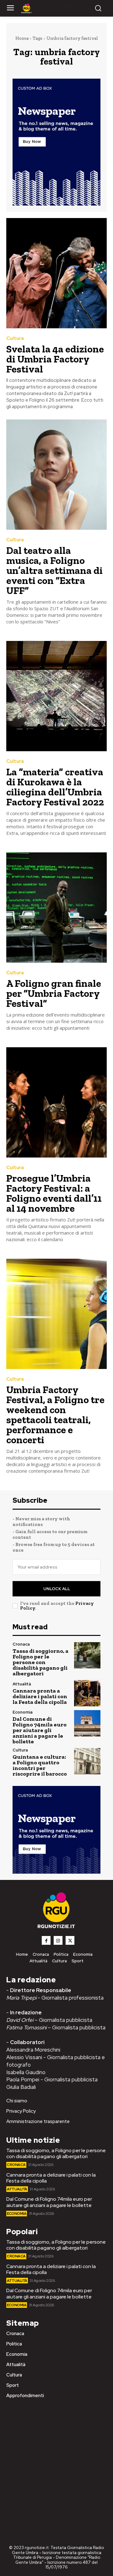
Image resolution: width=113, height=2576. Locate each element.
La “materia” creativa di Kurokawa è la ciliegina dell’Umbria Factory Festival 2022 (55, 787)
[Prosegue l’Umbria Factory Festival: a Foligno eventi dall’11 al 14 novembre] (56, 1102)
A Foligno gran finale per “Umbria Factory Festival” (54, 993)
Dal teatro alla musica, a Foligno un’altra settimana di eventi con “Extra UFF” (54, 570)
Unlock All (57, 1589)
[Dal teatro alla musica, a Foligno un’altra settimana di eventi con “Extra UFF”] (56, 475)
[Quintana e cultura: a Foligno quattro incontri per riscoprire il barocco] (87, 1761)
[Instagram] (58, 1940)
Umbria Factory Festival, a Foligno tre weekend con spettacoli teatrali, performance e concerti (55, 1415)
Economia (23, 1712)
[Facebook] (46, 1940)
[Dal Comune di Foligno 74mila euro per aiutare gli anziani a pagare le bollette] (87, 1723)
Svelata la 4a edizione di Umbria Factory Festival (55, 359)
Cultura (15, 338)
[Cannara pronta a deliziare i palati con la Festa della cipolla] (87, 1693)
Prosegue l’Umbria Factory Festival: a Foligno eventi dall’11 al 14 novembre (54, 1193)
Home (22, 38)
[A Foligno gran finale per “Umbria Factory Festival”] (56, 908)
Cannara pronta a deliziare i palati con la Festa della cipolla (40, 1696)
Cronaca (21, 1644)
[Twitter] (70, 1940)
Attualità (22, 1684)
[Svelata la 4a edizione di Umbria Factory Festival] (56, 273)
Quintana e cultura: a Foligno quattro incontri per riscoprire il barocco (40, 1765)
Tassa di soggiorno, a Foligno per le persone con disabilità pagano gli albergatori (40, 1662)
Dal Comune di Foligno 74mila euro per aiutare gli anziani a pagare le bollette (40, 1730)
